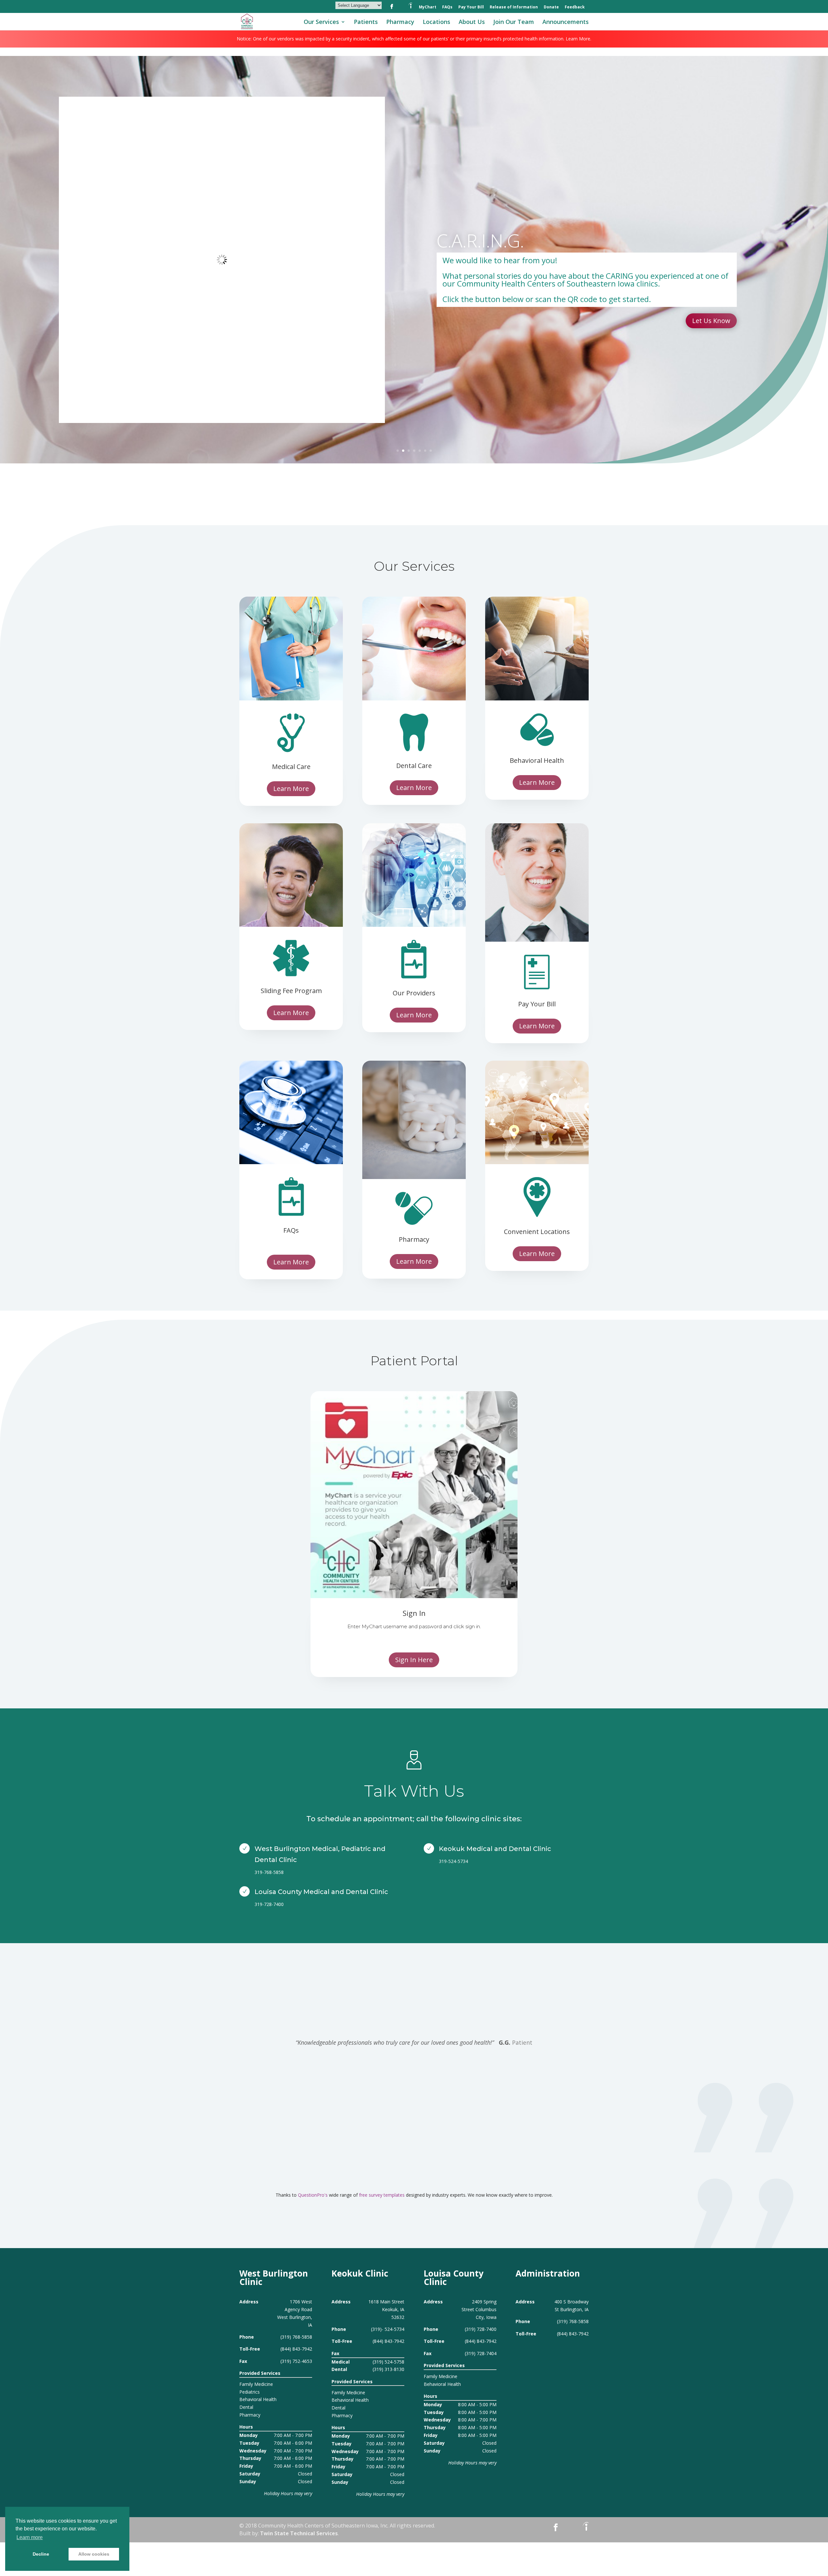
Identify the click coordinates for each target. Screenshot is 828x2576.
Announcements (566, 22)
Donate (551, 7)
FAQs (447, 7)
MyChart (428, 7)
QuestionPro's (313, 2195)
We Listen (476, 244)
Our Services (321, 22)
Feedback (575, 7)
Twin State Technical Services (299, 2533)
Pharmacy (400, 22)
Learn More (713, 317)
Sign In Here (414, 1660)
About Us (472, 22)
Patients (366, 22)
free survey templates (382, 2195)
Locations (436, 22)
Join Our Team (514, 22)
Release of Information (514, 7)
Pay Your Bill (471, 7)
